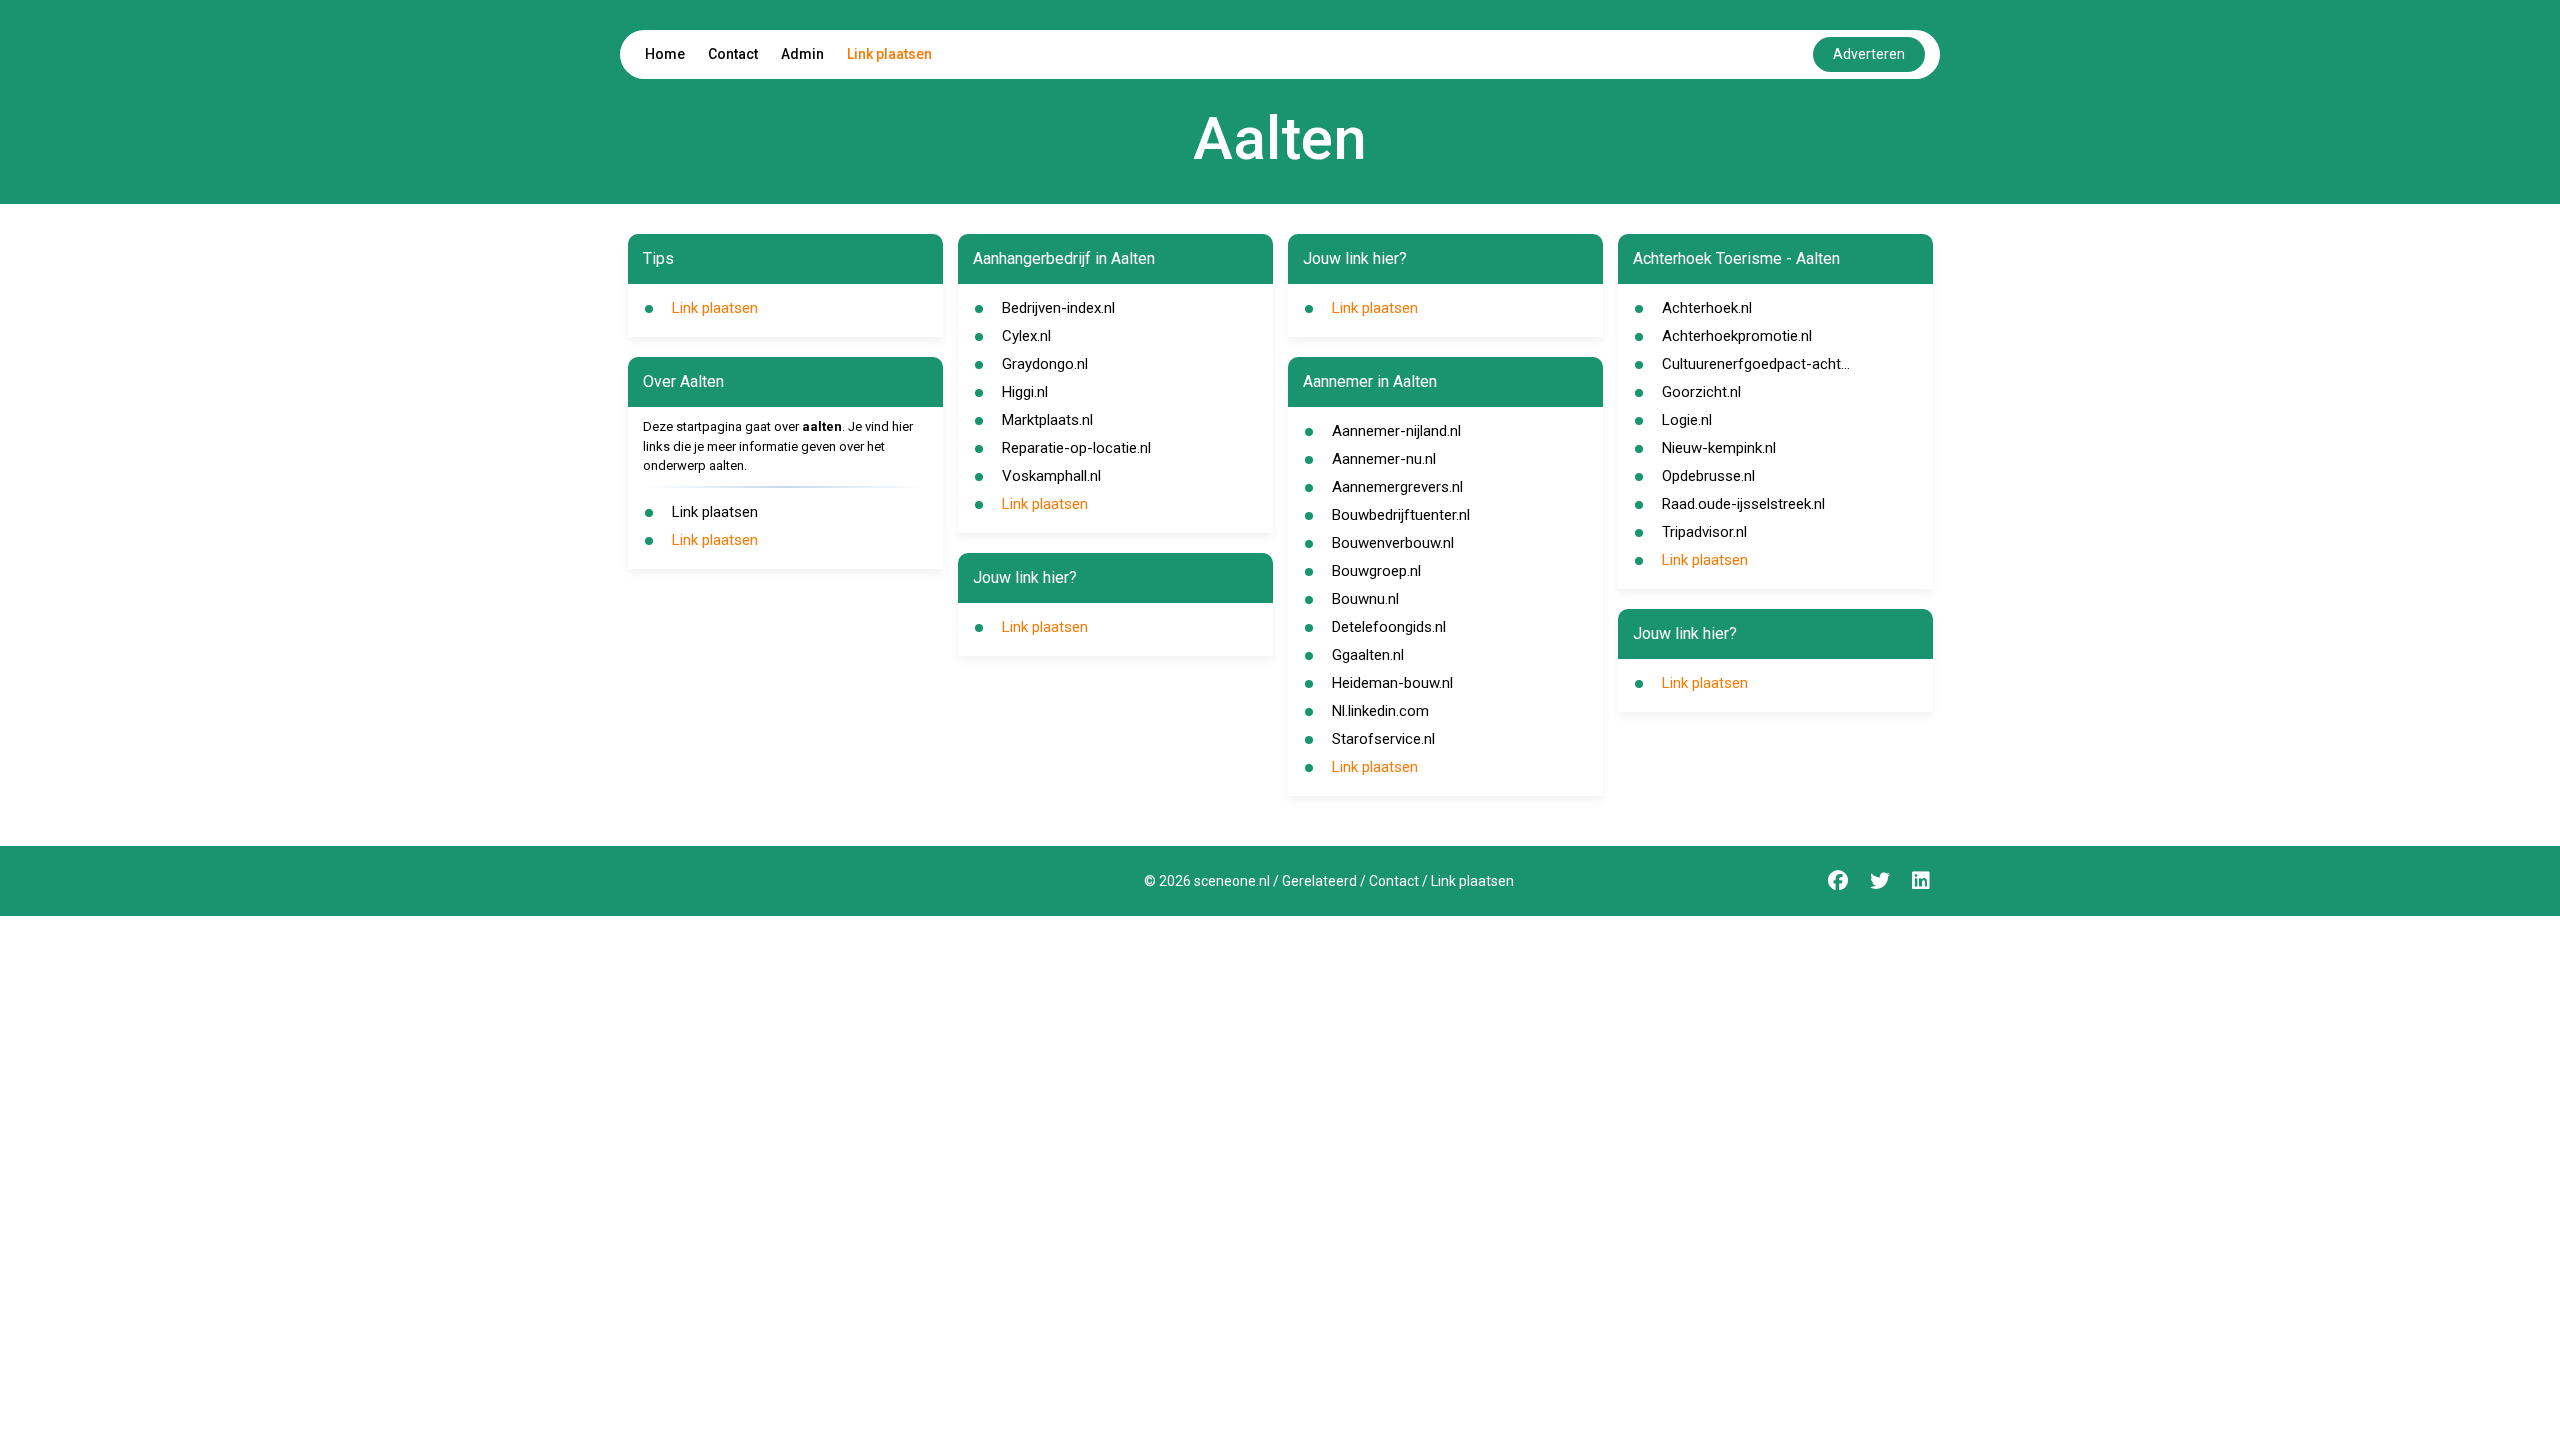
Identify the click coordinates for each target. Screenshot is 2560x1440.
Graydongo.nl (1045, 364)
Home (665, 54)
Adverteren (1869, 54)
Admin (802, 54)
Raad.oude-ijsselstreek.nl (1743, 504)
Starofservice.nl (1383, 739)
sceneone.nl (1232, 881)
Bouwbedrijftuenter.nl (1401, 515)
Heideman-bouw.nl (1392, 683)
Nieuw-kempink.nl (1719, 448)
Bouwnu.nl (1365, 599)
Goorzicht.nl (1701, 392)
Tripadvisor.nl (1704, 532)
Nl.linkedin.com (1380, 711)
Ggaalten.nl (1368, 655)
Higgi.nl (1025, 392)
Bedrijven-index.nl (1058, 308)
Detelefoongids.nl (1389, 627)
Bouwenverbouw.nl (1393, 543)
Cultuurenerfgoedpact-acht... (1756, 364)
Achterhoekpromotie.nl (1737, 336)
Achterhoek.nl (1707, 308)
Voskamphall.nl (1051, 476)
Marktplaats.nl (1047, 420)
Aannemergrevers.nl (1397, 487)
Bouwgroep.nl (1376, 571)
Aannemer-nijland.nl (1396, 431)
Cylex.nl (1026, 336)
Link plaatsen (889, 54)
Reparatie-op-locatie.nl (1076, 448)
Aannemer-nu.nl (1384, 459)
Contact (733, 54)
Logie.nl (1687, 420)
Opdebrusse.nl (1708, 476)
